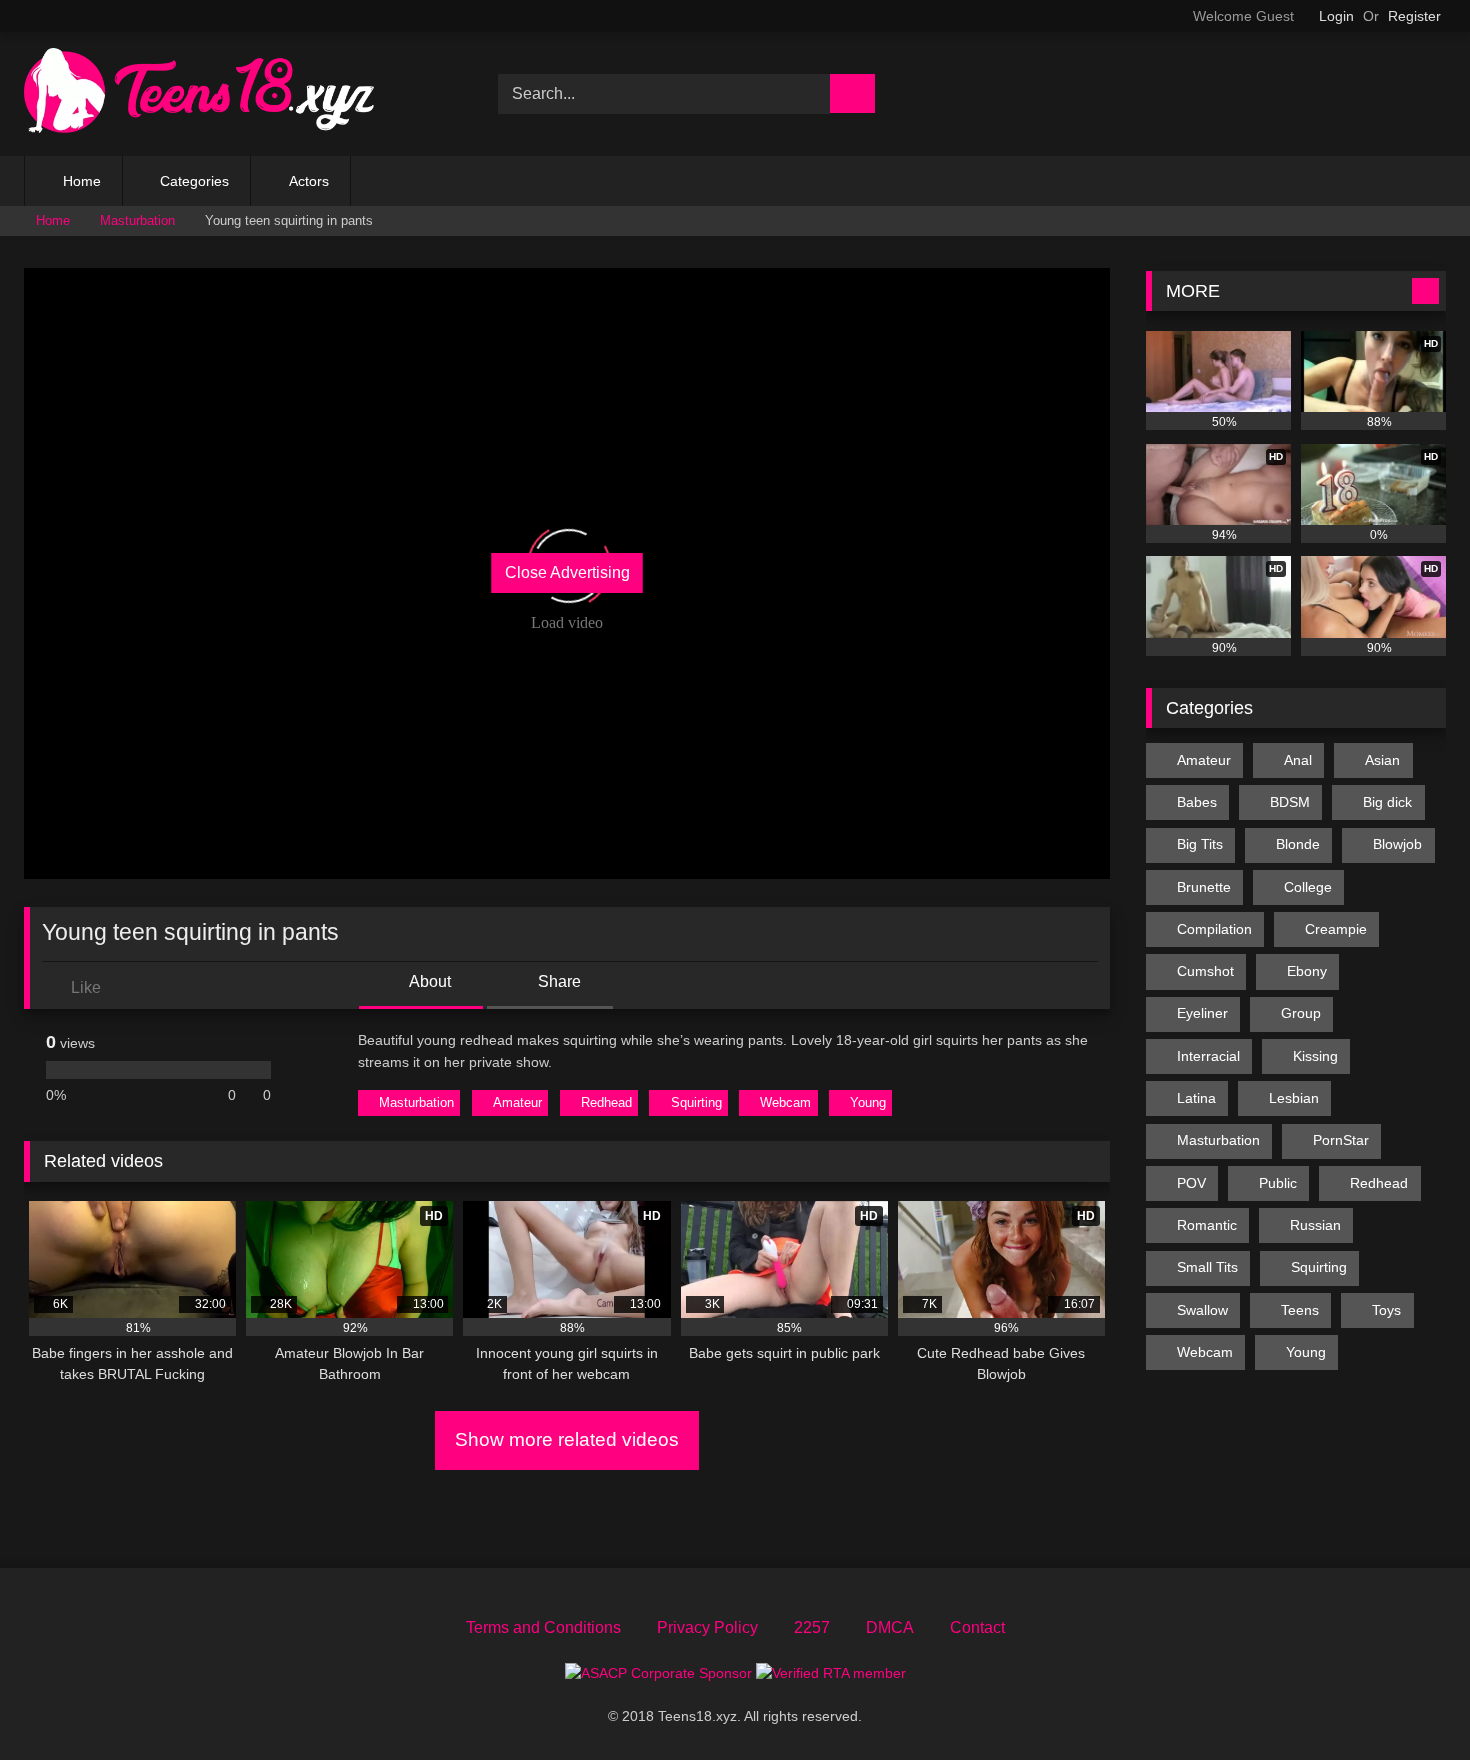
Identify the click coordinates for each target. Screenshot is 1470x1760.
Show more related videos (567, 1439)
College (1308, 887)
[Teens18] (199, 94)
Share (557, 981)
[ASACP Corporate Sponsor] (660, 1673)
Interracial (1208, 1056)
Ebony (1307, 971)
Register (1414, 16)
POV (1191, 1183)
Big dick (1387, 802)
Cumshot (1205, 971)
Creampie (1336, 929)
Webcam (785, 1102)
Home (82, 181)
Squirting (696, 1102)
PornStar (1341, 1140)
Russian (1315, 1225)
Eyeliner (1202, 1013)
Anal (1298, 760)
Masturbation (137, 220)
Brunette (1204, 887)
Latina (1196, 1098)
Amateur (517, 1102)
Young (868, 1102)
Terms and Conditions (543, 1627)
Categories (194, 181)
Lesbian (1294, 1098)
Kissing (1315, 1056)
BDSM (1290, 802)
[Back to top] (1410, 1700)
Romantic (1207, 1225)
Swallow (1202, 1310)
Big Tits (1200, 844)
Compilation (1214, 929)
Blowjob (1397, 844)
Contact (977, 1627)
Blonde (1298, 844)
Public (1278, 1183)
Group (1301, 1013)
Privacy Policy (707, 1627)
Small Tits (1207, 1267)
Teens (1300, 1310)
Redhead (606, 1102)
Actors (309, 181)
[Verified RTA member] (831, 1673)
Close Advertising (567, 572)
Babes (1197, 802)
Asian (1382, 760)
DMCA (890, 1627)
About (428, 981)
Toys (1386, 1310)
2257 (812, 1627)
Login (1336, 16)
